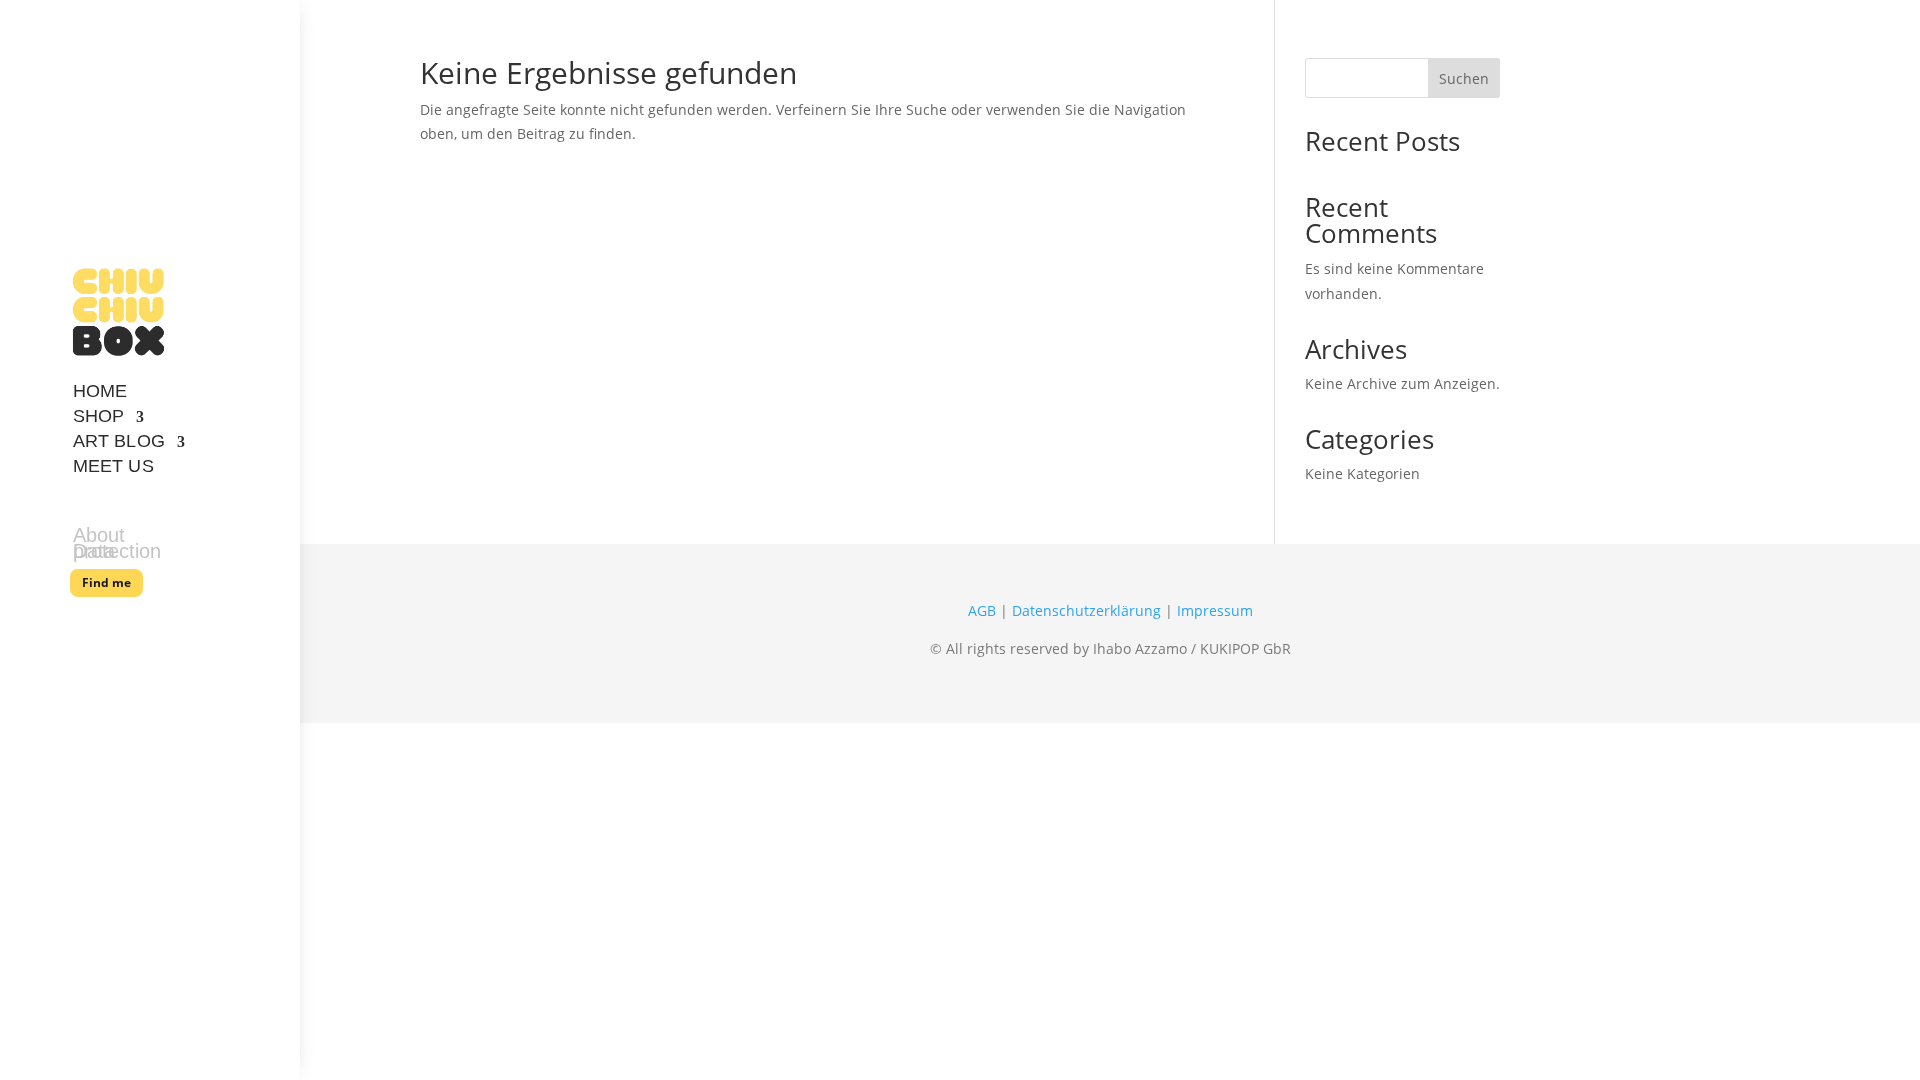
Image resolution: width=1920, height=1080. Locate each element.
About (99, 539)
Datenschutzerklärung (1086, 610)
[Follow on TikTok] (179, 621)
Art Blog (119, 444)
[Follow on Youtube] (83, 621)
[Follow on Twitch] (211, 621)
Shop (98, 419)
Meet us (113, 469)
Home (100, 394)
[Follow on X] (115, 621)
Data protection (117, 555)
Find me (106, 582)
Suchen (1464, 78)
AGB (982, 610)
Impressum (1215, 610)
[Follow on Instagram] (147, 621)
